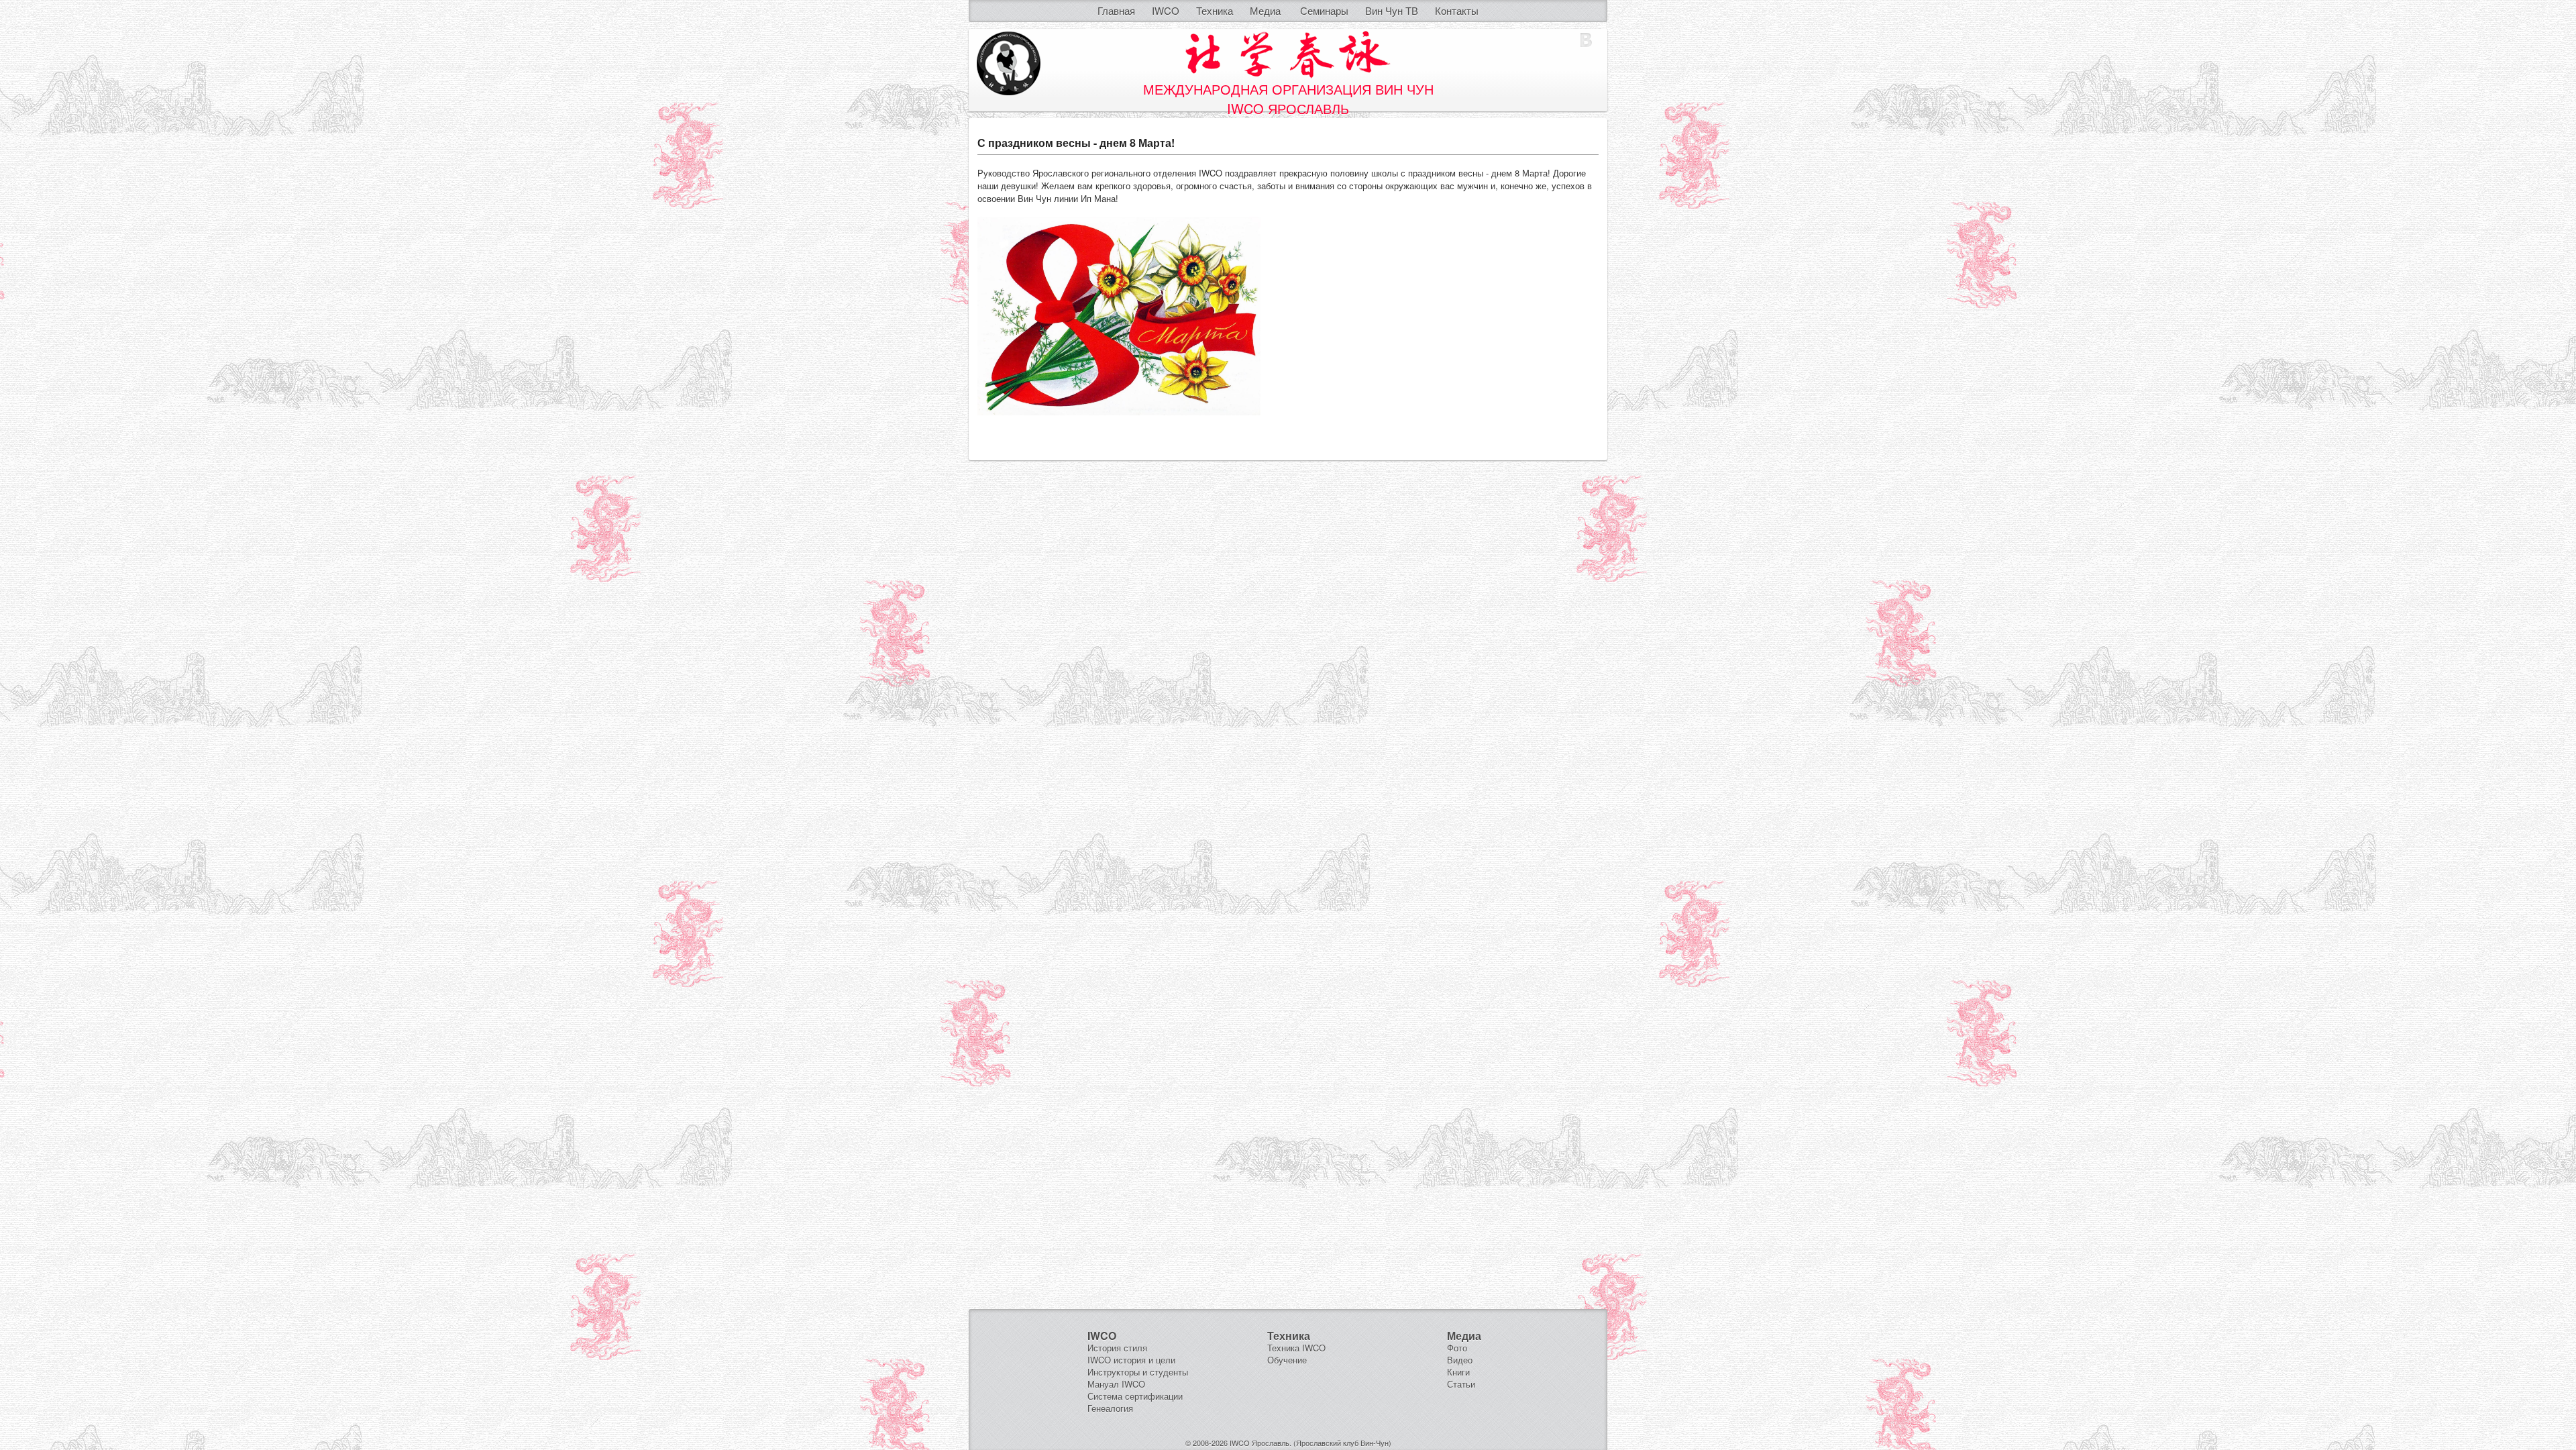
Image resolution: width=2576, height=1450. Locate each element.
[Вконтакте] (1586, 40)
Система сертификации (1135, 1396)
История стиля (1117, 1348)
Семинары (1324, 10)
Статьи (1461, 1384)
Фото (1457, 1348)
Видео (1460, 1360)
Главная (1116, 10)
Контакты (1457, 10)
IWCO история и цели (1131, 1360)
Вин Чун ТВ (1392, 10)
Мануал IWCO (1116, 1384)
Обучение (1287, 1360)
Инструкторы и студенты (1138, 1372)
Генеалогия (1110, 1408)
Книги (1458, 1372)
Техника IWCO (1296, 1348)
